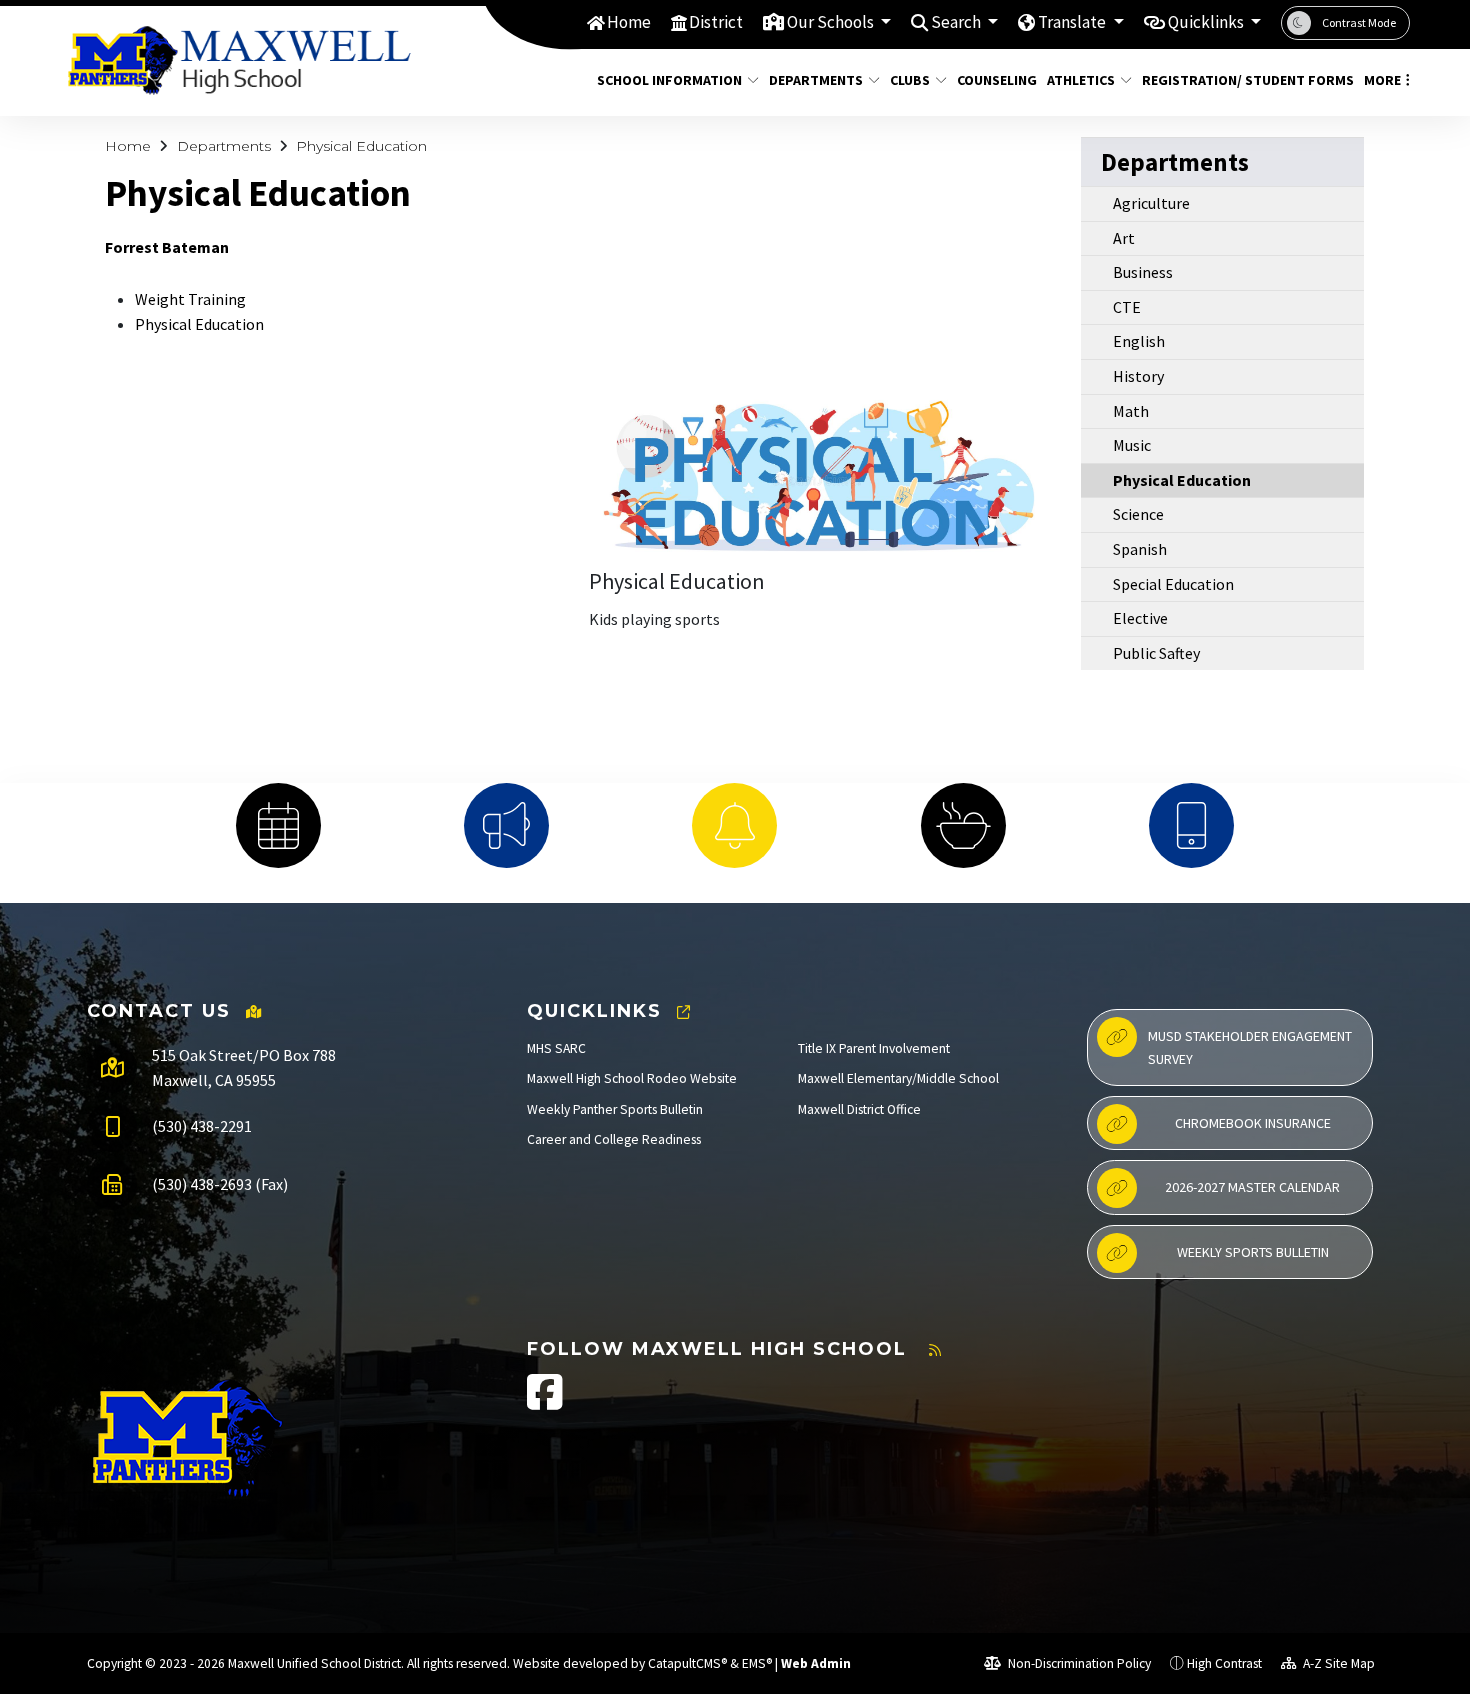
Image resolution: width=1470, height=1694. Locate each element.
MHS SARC (556, 1048)
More (1382, 80)
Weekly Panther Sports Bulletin (615, 1109)
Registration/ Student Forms (1237, 80)
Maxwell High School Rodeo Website (632, 1078)
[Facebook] (545, 1402)
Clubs (910, 80)
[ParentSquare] (1191, 825)
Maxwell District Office (859, 1109)
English (1139, 341)
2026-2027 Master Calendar (1252, 1187)
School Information (669, 80)
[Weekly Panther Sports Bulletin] (507, 825)
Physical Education (361, 146)
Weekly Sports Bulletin (1253, 1252)
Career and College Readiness (614, 1139)
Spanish (1140, 549)
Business (1143, 272)
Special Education (1173, 584)
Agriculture (1151, 203)
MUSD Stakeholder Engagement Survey (1250, 1047)
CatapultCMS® (687, 1663)
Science (1138, 514)
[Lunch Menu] (963, 825)
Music (1132, 445)
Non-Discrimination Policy (1078, 1663)
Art (1124, 238)
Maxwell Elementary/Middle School (898, 1078)
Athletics (1081, 80)
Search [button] (957, 22)
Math (1131, 411)
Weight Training (192, 299)
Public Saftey (1156, 653)
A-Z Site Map (1337, 1663)
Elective (1140, 618)
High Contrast (1224, 1663)
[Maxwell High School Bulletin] (735, 825)
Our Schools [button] (832, 22)
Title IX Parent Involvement (874, 1048)
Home (629, 22)
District (716, 22)
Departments (816, 80)
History (1138, 376)
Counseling (992, 80)
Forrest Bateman (167, 247)
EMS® (757, 1663)
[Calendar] (278, 825)
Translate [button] (1073, 22)
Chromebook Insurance (1253, 1123)
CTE (1127, 307)
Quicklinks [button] (1207, 22)
